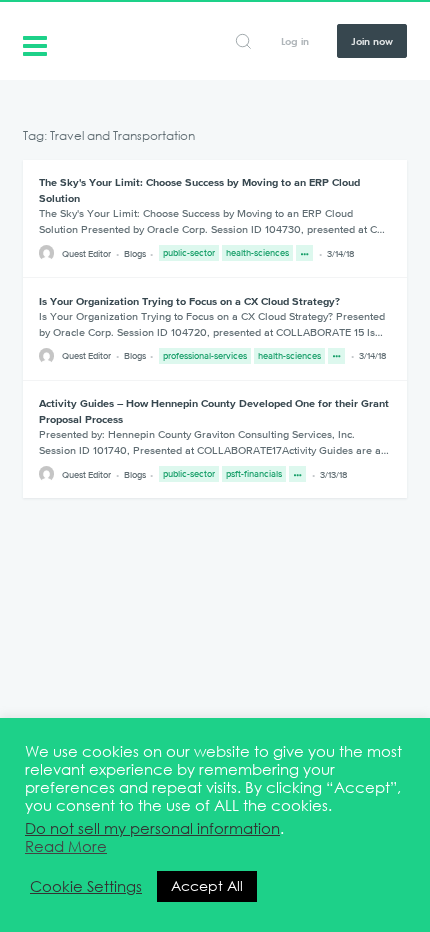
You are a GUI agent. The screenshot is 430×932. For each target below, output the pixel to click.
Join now (372, 41)
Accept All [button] (207, 886)
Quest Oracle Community (35, 44)
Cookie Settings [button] (86, 887)
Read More (66, 847)
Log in (295, 41)
